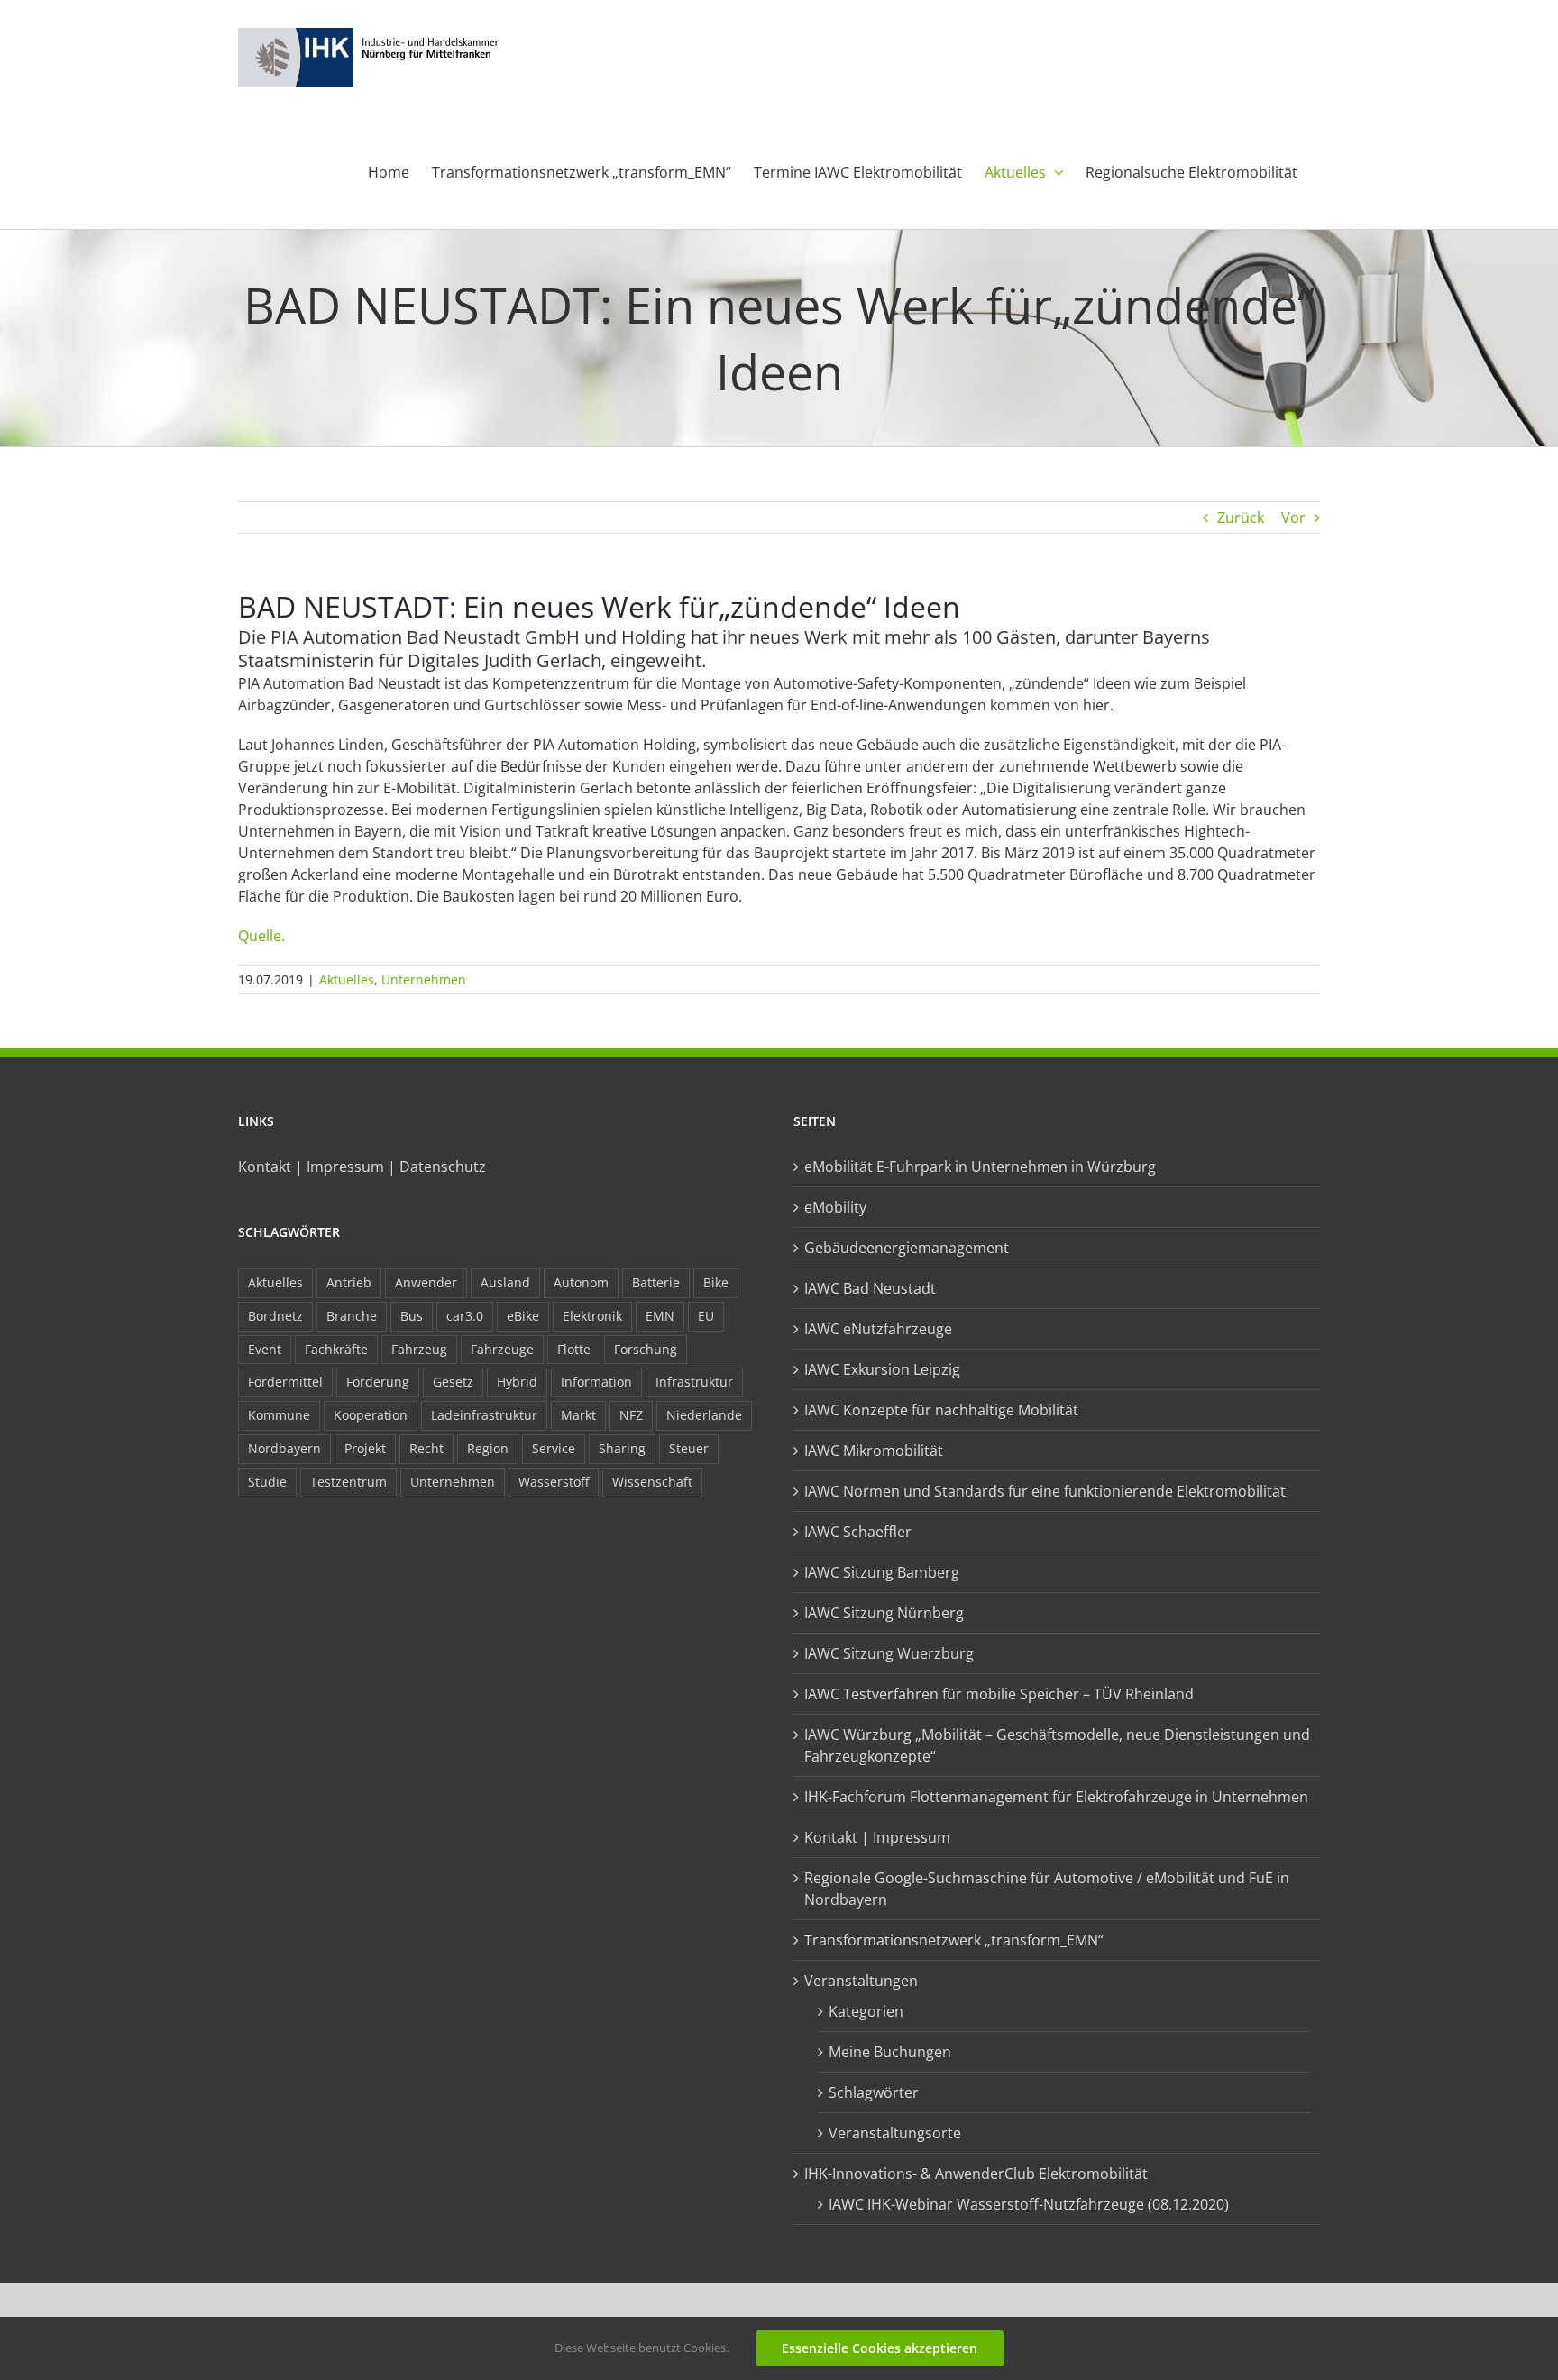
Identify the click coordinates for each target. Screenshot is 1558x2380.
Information (596, 1382)
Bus (412, 1316)
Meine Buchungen (890, 2052)
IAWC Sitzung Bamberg (882, 1572)
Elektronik (592, 1316)
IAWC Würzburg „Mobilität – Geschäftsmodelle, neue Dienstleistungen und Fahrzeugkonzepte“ (1057, 1745)
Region (488, 1448)
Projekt (365, 1448)
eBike (523, 1316)
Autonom (581, 1282)
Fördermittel (285, 1382)
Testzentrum (348, 1482)
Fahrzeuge (502, 1349)
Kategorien (866, 2011)
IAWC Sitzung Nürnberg (884, 1613)
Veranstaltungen (861, 1981)
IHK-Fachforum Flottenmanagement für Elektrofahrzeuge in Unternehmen (1056, 1797)
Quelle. (261, 936)
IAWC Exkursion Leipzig (882, 1369)
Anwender (426, 1282)
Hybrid (517, 1382)
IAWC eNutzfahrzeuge (878, 1329)
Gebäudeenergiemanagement (907, 1248)
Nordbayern (284, 1448)
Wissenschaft (652, 1482)
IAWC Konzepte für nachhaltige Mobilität (941, 1410)
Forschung (646, 1349)
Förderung (378, 1382)
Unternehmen (424, 979)
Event (265, 1349)
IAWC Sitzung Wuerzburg (889, 1653)
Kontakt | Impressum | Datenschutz (362, 1167)
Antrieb (349, 1282)
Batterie (656, 1282)
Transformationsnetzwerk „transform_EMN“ (954, 1940)
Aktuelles (347, 979)
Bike (716, 1282)
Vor (1293, 517)
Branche (352, 1316)
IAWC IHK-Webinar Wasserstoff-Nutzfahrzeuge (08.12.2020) (1029, 2204)
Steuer (689, 1448)
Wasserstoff (554, 1482)
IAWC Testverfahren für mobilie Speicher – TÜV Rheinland (999, 1694)
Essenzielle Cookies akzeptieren (880, 2348)
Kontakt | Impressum (877, 1837)
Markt (578, 1415)
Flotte (574, 1349)
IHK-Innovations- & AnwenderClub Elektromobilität (976, 2174)
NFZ (631, 1415)
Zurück (1241, 517)
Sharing (622, 1448)
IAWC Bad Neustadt (870, 1288)
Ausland (505, 1282)
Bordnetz (275, 1316)
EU (706, 1316)
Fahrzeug (419, 1349)
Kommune (279, 1415)
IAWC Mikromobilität (874, 1451)
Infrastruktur (694, 1382)
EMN (660, 1316)
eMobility (835, 1207)
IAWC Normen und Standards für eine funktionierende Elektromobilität (1045, 1491)
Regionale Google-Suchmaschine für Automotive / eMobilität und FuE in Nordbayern (1047, 1889)
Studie (267, 1482)
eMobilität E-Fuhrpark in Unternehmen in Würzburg (980, 1167)
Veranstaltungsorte (895, 2133)
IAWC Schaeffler (858, 1532)
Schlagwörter (874, 2092)
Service (554, 1448)
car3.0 (465, 1316)
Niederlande (704, 1415)
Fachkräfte (336, 1349)
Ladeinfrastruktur (484, 1415)
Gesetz (453, 1382)
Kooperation (371, 1415)
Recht (426, 1448)
